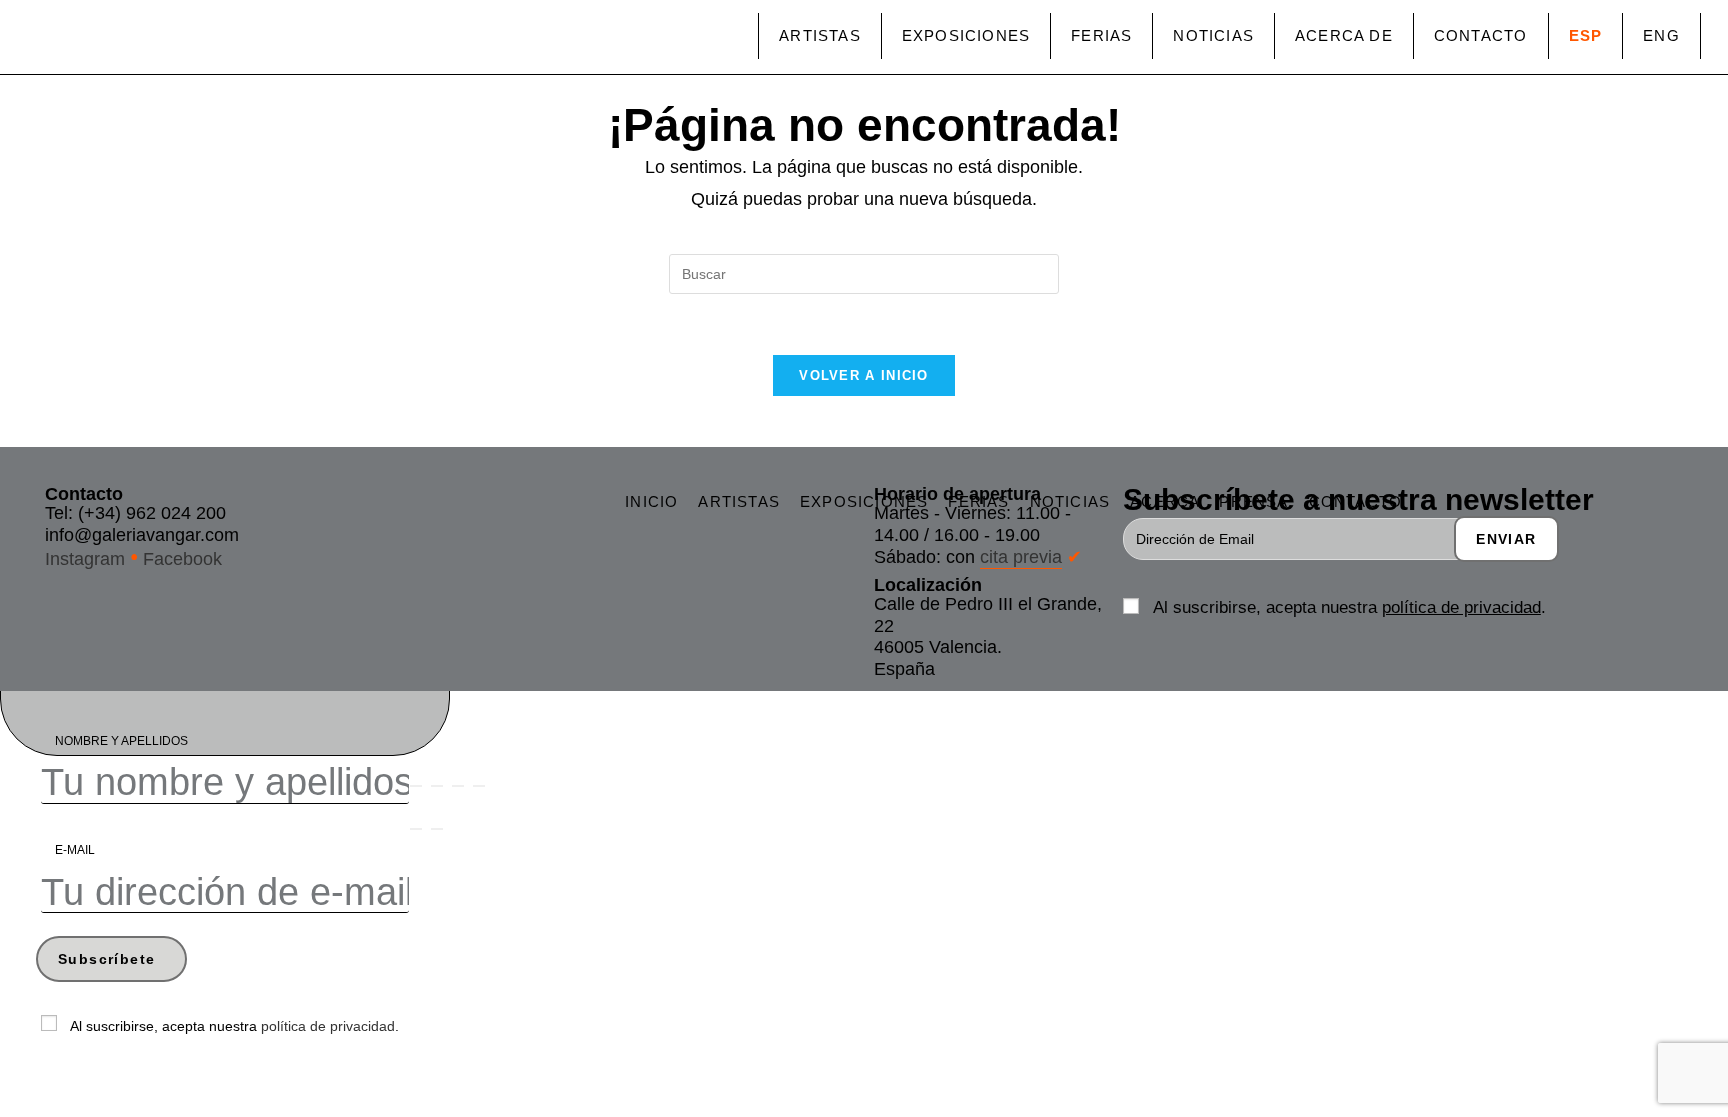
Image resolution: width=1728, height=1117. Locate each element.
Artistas (820, 35)
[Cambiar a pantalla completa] (437, 786)
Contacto (1481, 35)
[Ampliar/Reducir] (416, 786)
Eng (1661, 35)
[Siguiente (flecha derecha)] (437, 829)
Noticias (1213, 35)
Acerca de (1344, 35)
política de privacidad (1461, 607)
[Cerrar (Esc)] (479, 786)
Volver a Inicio (864, 375)
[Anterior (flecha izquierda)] (416, 829)
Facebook (182, 559)
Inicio (651, 501)
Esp (1586, 35)
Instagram (85, 559)
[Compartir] (458, 786)
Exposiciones (966, 35)
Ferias (1101, 35)
